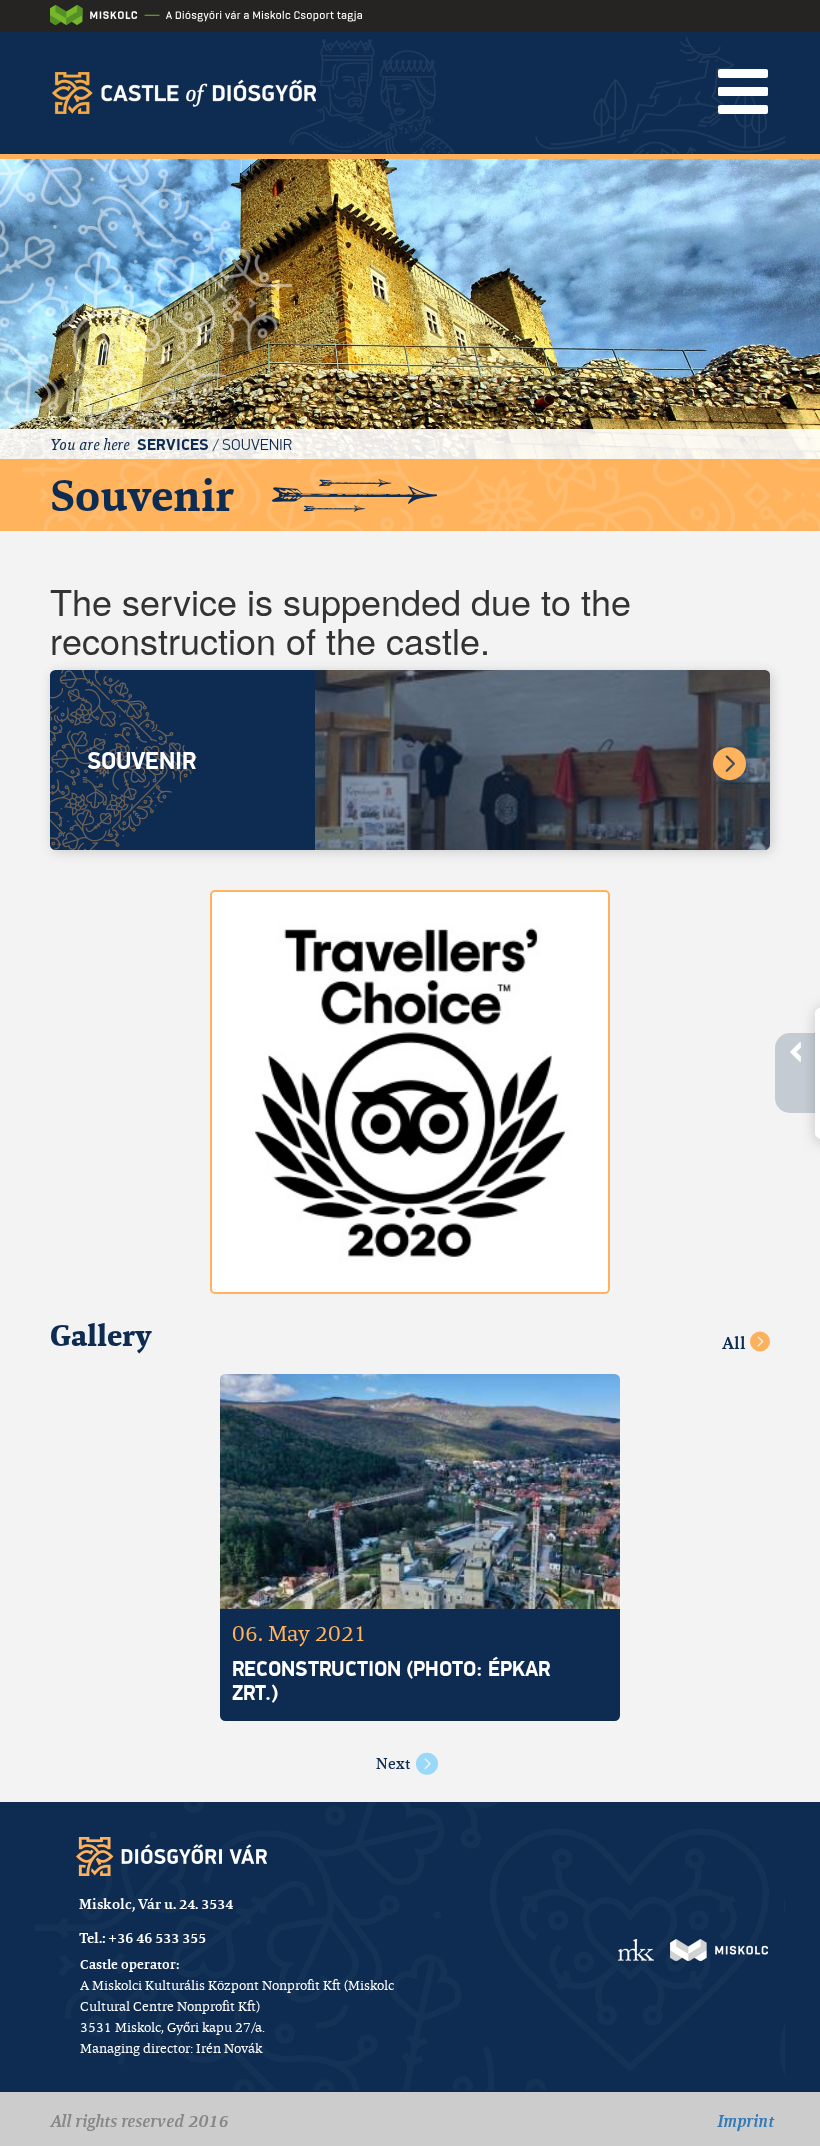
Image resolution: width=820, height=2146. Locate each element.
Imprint (745, 2121)
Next (393, 1763)
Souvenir (257, 444)
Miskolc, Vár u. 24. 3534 (156, 1904)
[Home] (191, 92)
